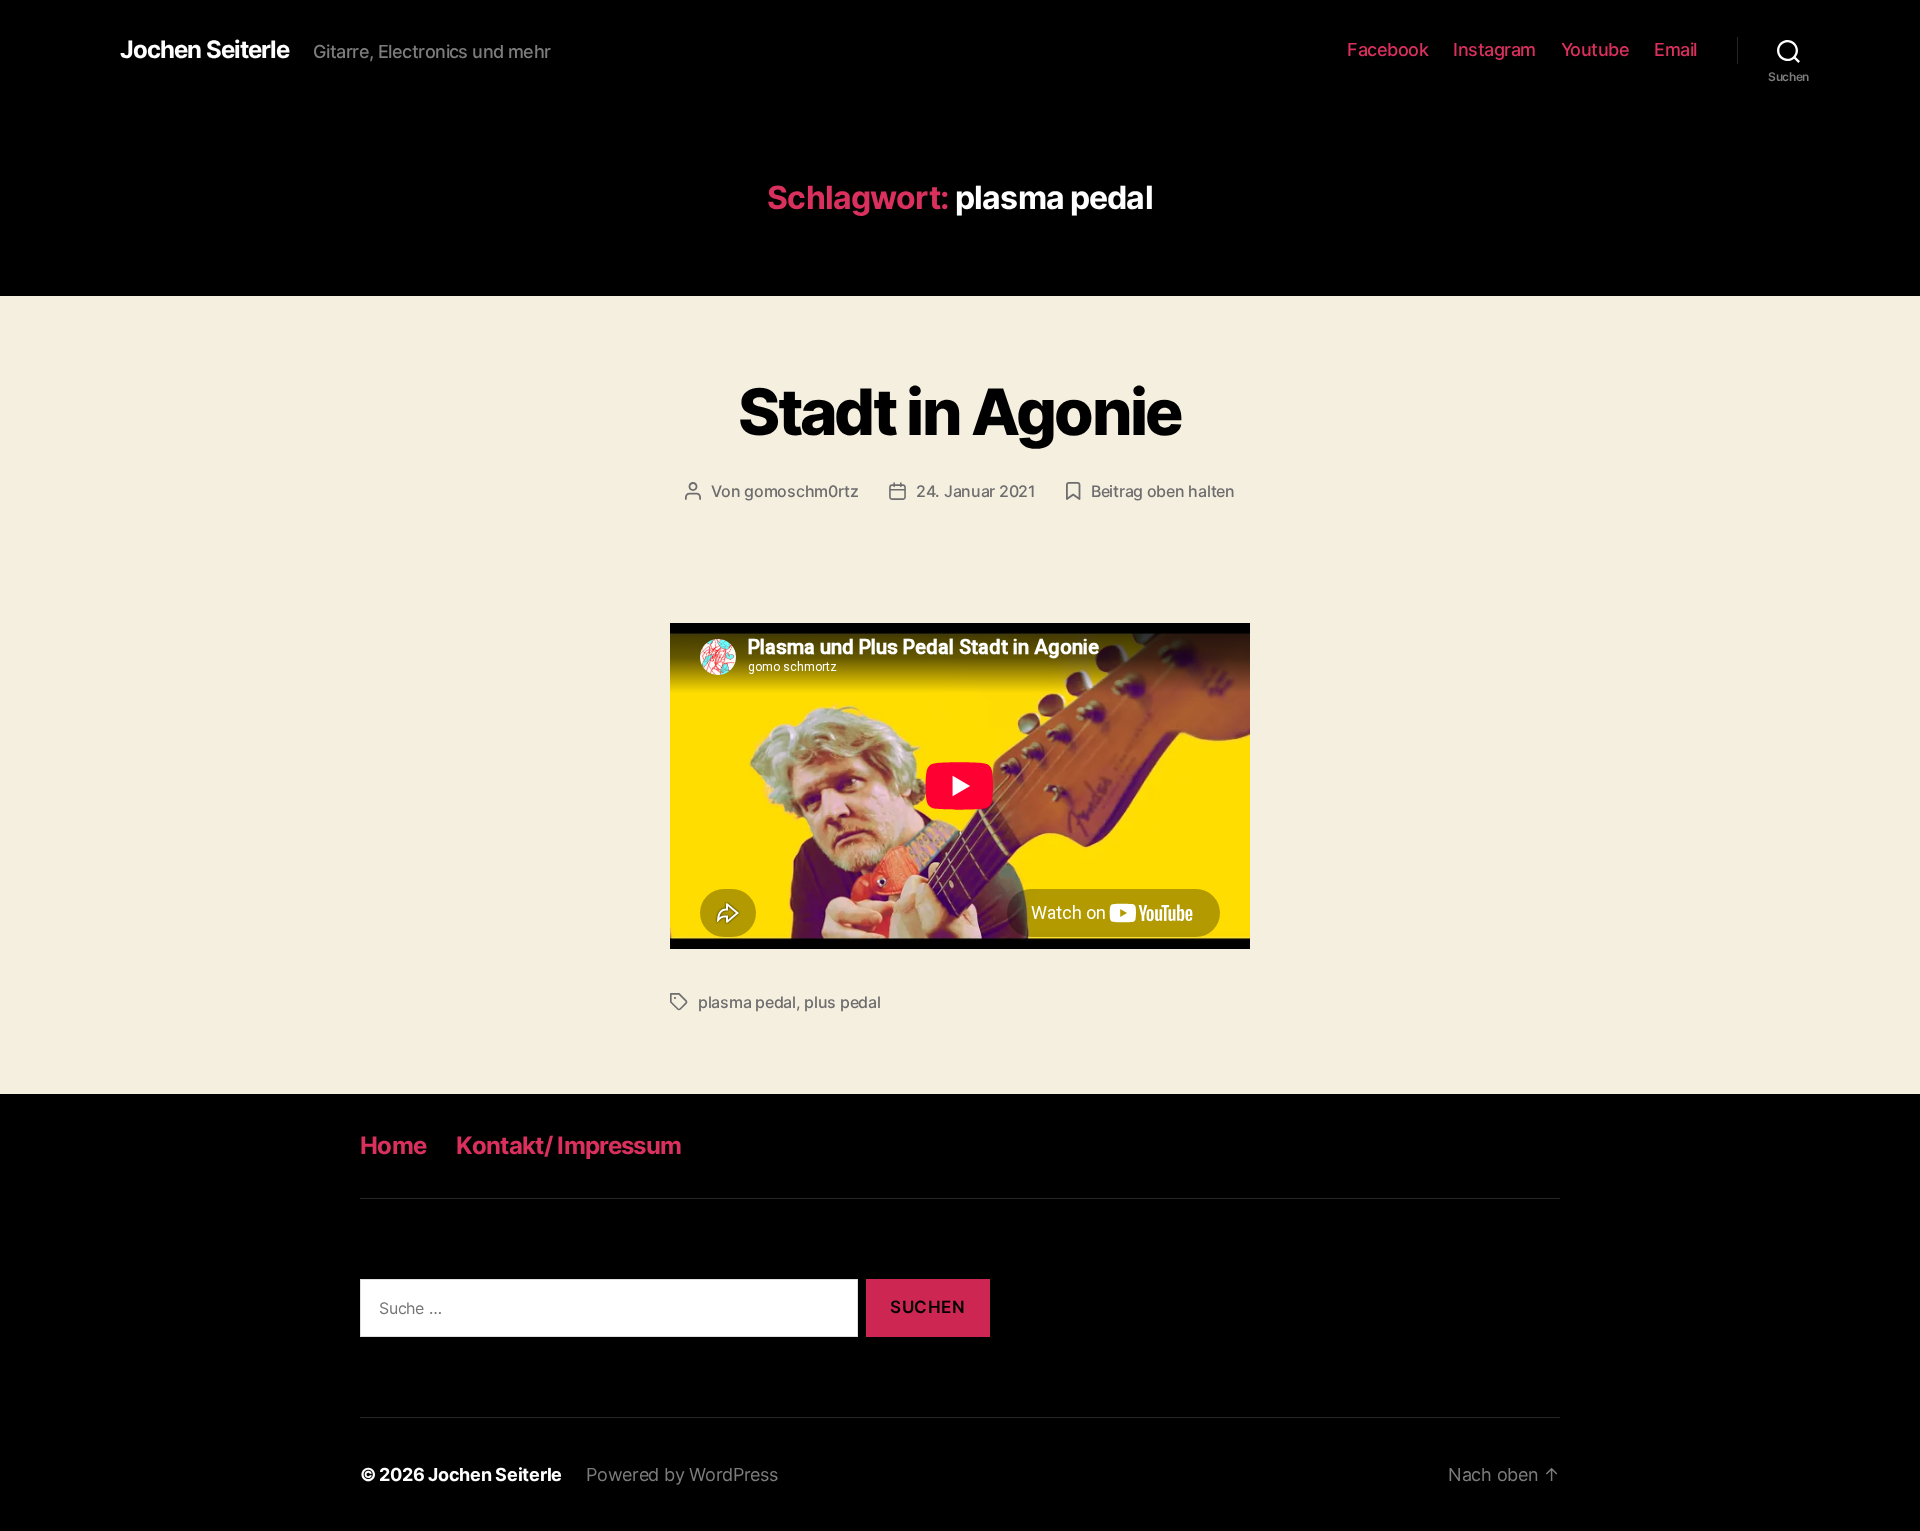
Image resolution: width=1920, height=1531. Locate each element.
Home (393, 1145)
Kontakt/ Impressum (568, 1145)
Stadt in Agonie (959, 411)
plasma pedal (747, 1002)
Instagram (1494, 49)
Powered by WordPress (682, 1474)
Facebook (1387, 49)
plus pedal (842, 1002)
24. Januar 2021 (976, 491)
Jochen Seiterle (204, 50)
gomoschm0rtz (801, 491)
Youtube (1595, 49)
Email (1675, 49)
